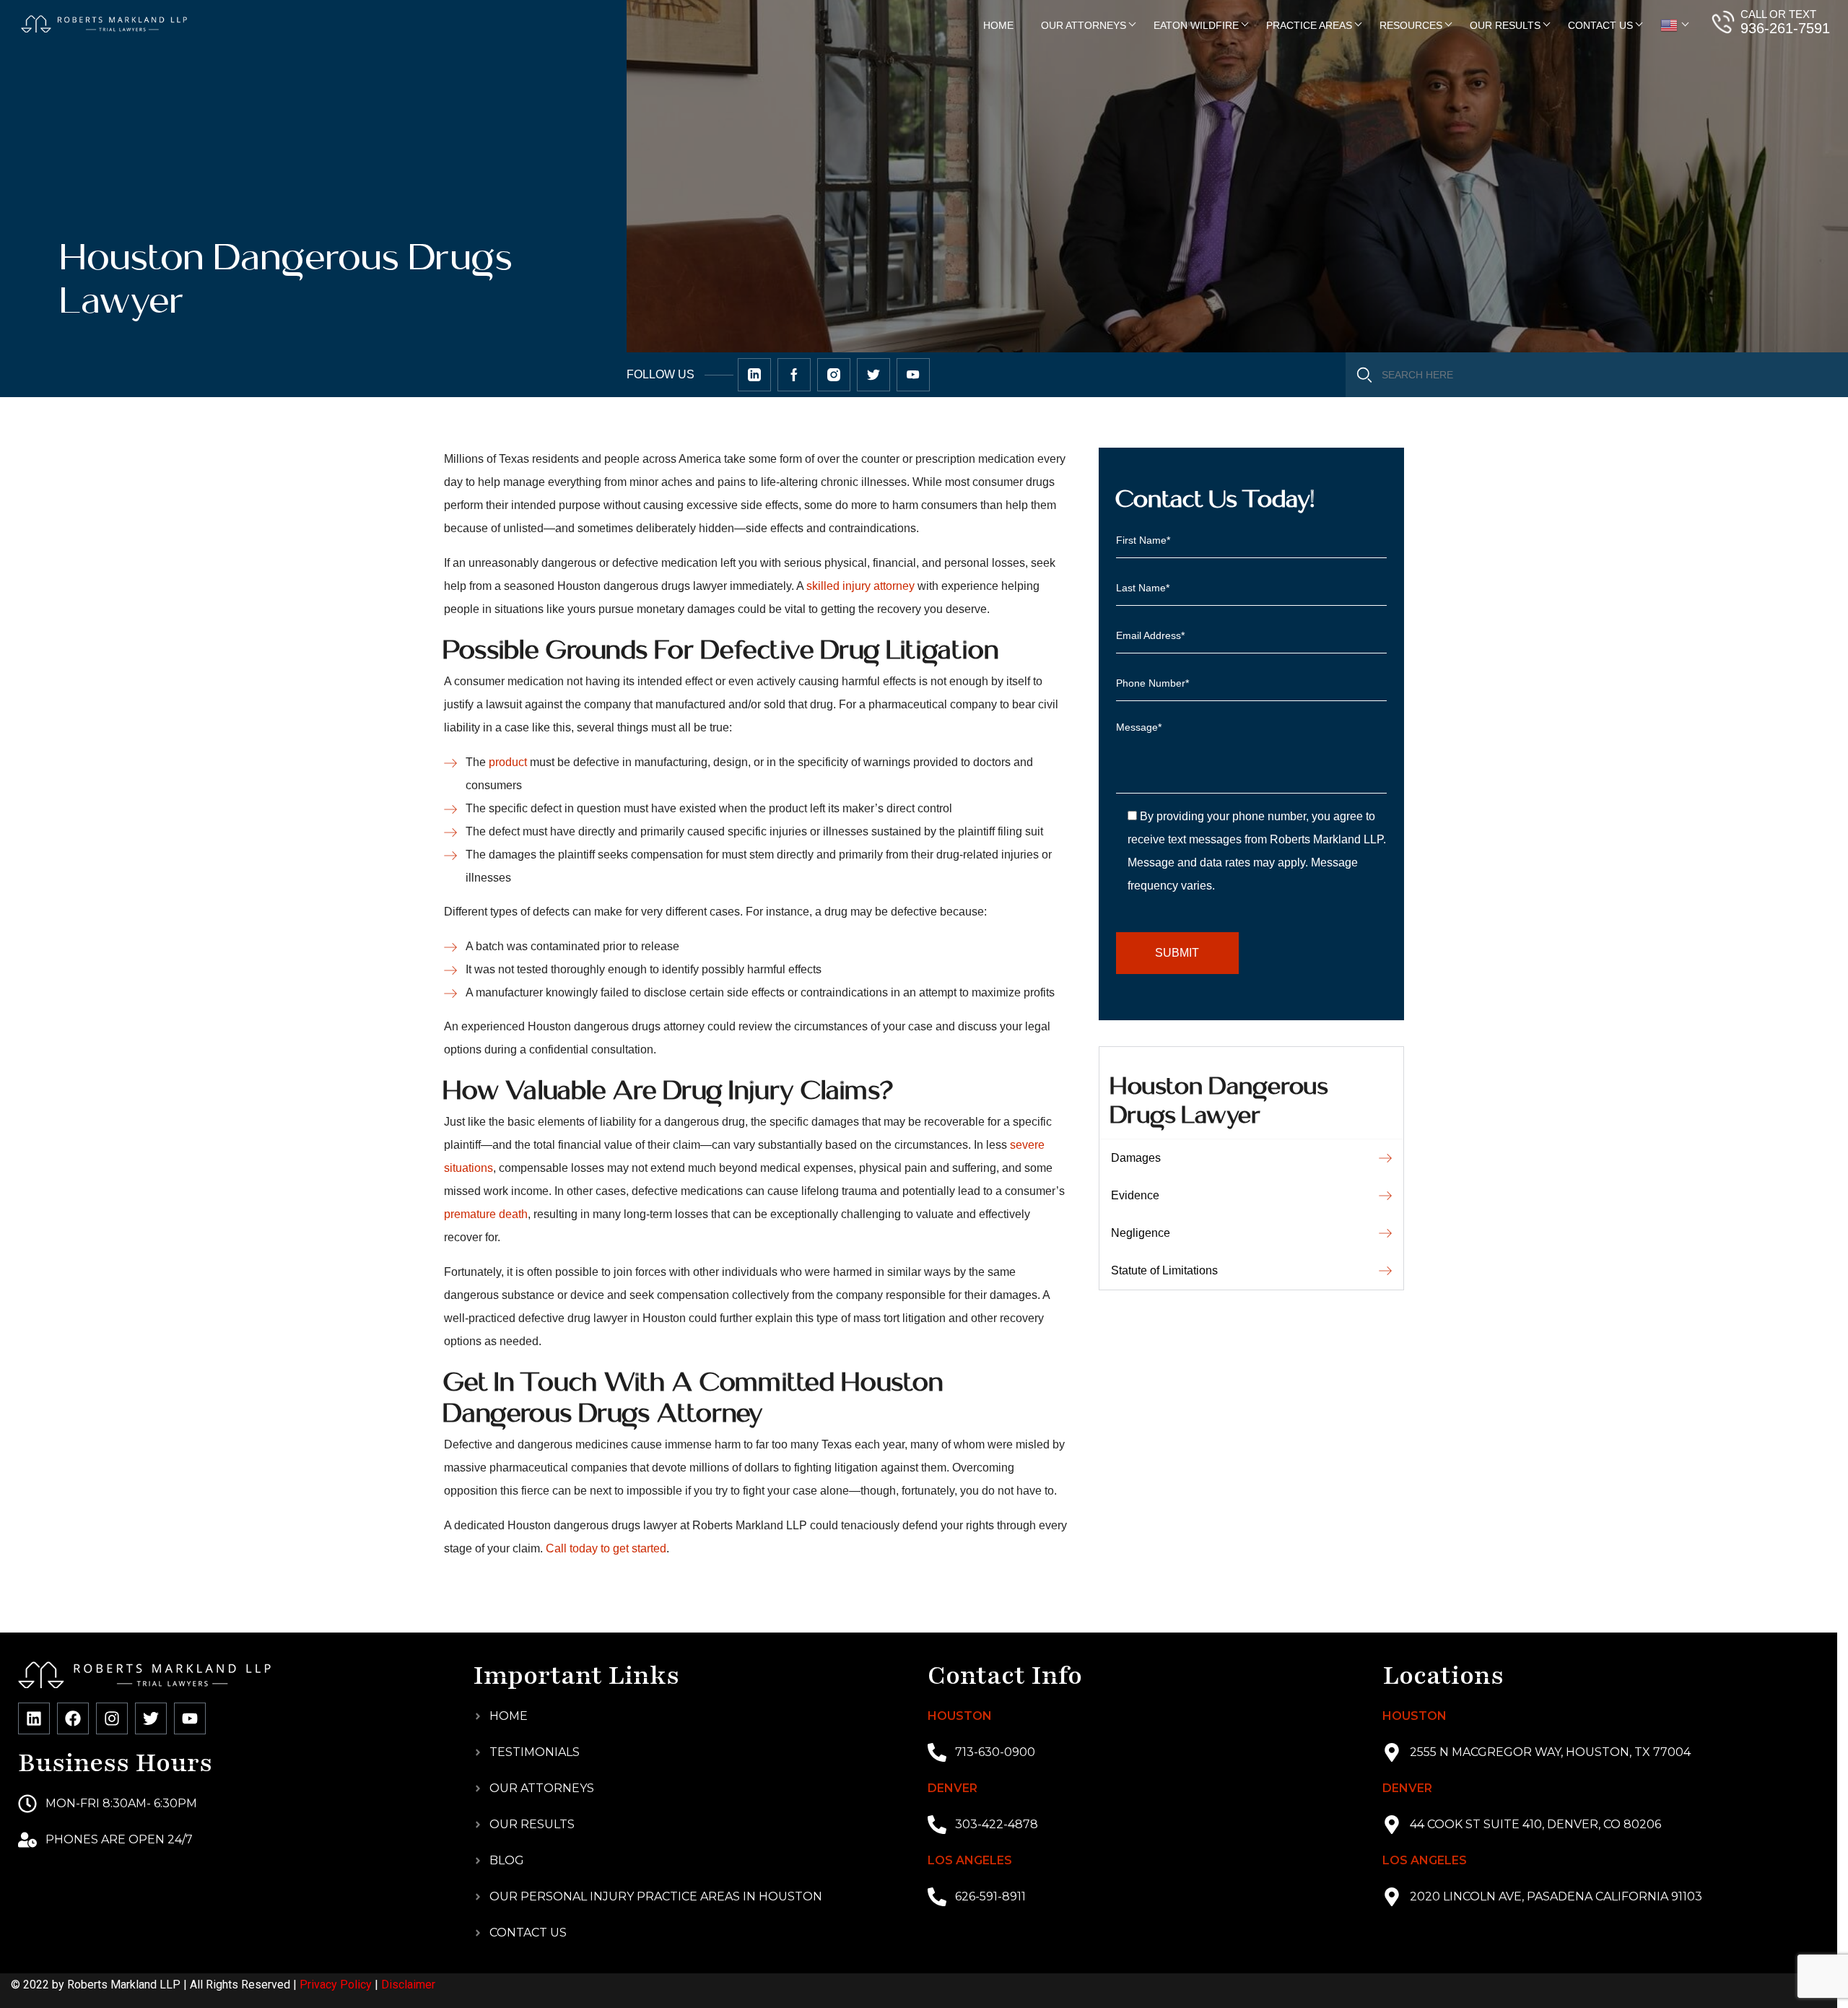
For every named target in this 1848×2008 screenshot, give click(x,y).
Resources (1411, 25)
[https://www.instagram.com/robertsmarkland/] (834, 375)
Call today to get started (606, 1548)
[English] (1670, 25)
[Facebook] (73, 1718)
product (508, 762)
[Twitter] (151, 1718)
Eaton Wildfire (1196, 25)
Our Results (1505, 25)
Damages (1136, 1158)
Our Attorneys (1084, 25)
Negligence (1141, 1233)
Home (998, 25)
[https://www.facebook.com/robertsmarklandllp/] (794, 375)
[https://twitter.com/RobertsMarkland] (754, 375)
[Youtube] (190, 1718)
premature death (486, 1214)
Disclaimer (408, 1985)
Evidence (1135, 1195)
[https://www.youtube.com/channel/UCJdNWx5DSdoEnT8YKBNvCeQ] (913, 375)
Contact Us (1600, 25)
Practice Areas (1309, 25)
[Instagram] (112, 1718)
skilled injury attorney (860, 586)
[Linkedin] (34, 1718)
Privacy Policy (336, 1985)
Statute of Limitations (1164, 1270)
